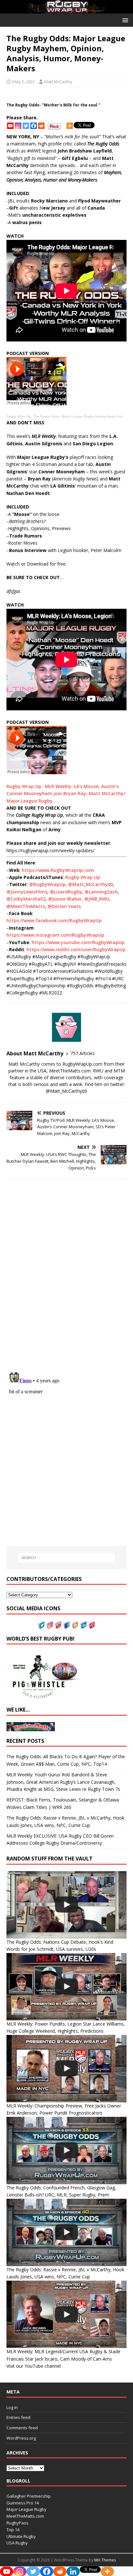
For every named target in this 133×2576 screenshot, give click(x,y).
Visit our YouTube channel (34, 2366)
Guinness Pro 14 (23, 2503)
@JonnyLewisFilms (27, 892)
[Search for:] (67, 1558)
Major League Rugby (26, 2509)
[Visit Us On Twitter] (41, 1625)
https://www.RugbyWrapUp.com (58, 870)
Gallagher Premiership (29, 2496)
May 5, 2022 (24, 82)
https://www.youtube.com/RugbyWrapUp (78, 942)
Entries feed (18, 2417)
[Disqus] (66, 1276)
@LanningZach (101, 892)
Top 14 (13, 2530)
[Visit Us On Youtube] (58, 1625)
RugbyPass (17, 2523)
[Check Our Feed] (75, 1625)
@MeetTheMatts (26, 906)
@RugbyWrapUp (47, 884)
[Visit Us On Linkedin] (83, 1625)
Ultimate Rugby (21, 2536)
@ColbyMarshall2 (26, 899)
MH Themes (105, 2560)
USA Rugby (17, 2543)
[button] (124, 20)
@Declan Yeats (64, 906)
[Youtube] (10, 126)
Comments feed (22, 2428)
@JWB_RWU (97, 899)
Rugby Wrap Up (19, 416)
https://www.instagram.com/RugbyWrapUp (55, 935)
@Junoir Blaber (65, 899)
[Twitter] (26, 126)
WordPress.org (21, 2438)
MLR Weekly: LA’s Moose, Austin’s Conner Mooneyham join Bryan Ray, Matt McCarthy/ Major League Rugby (66, 794)
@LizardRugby (66, 892)
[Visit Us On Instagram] (50, 1625)
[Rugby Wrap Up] (66, 10)
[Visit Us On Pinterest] (92, 1625)
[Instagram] (18, 126)
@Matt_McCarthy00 (91, 884)
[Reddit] (41, 126)
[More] (70, 126)
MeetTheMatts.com (25, 2516)
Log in (12, 2407)
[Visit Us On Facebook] (66, 1625)
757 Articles (82, 1053)
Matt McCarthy (58, 82)
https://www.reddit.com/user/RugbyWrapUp (76, 949)
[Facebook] (34, 126)
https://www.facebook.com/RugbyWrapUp (54, 920)
